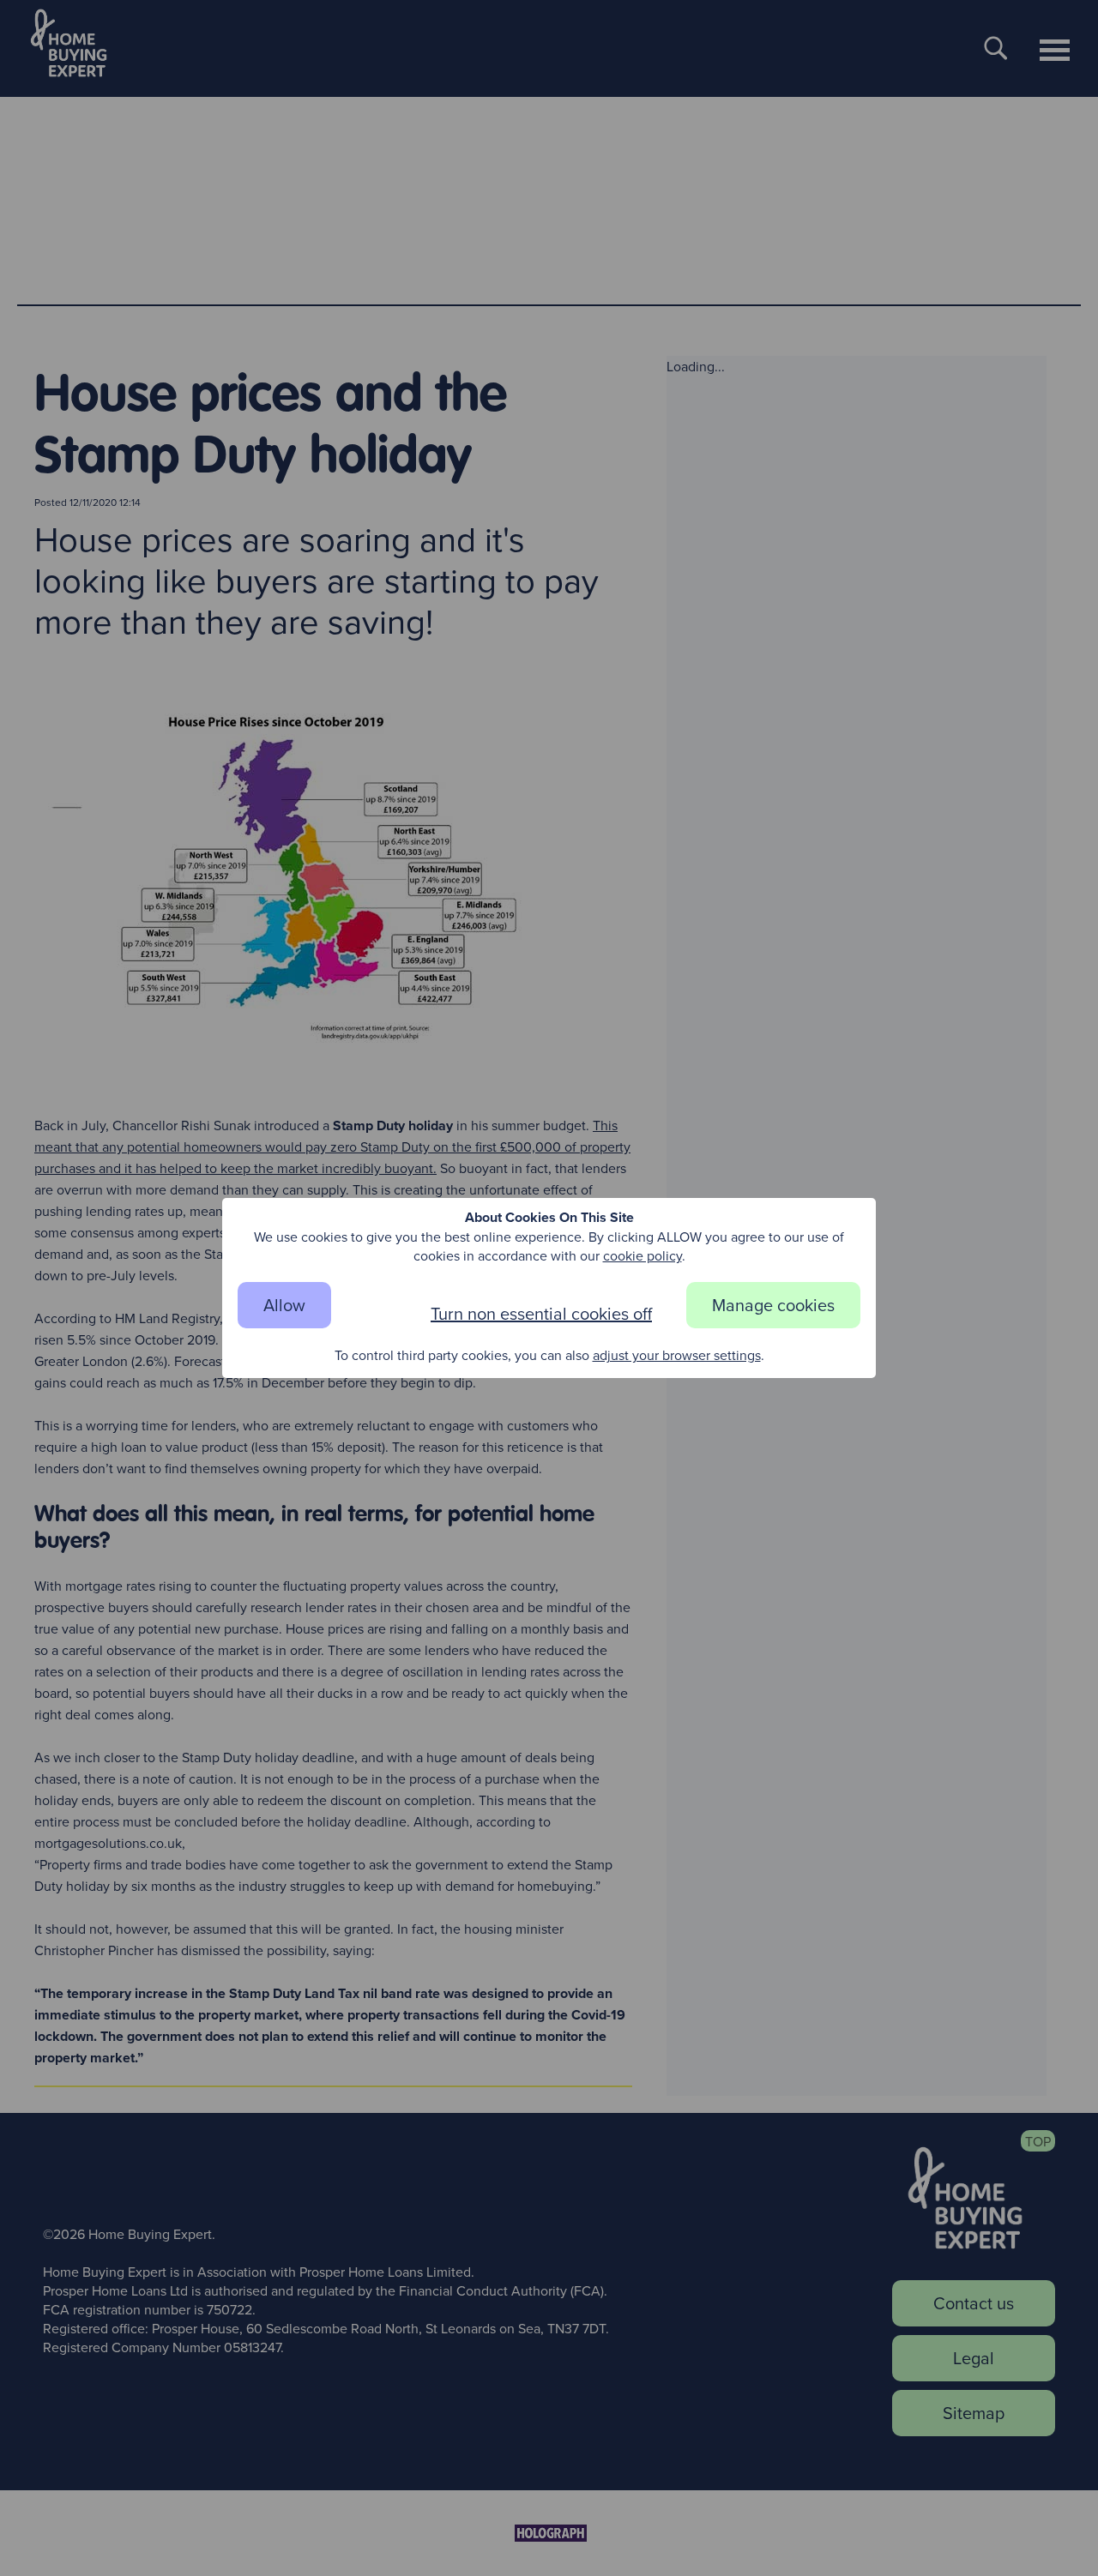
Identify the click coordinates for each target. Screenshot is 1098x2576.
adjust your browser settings (677, 1355)
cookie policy (643, 1255)
